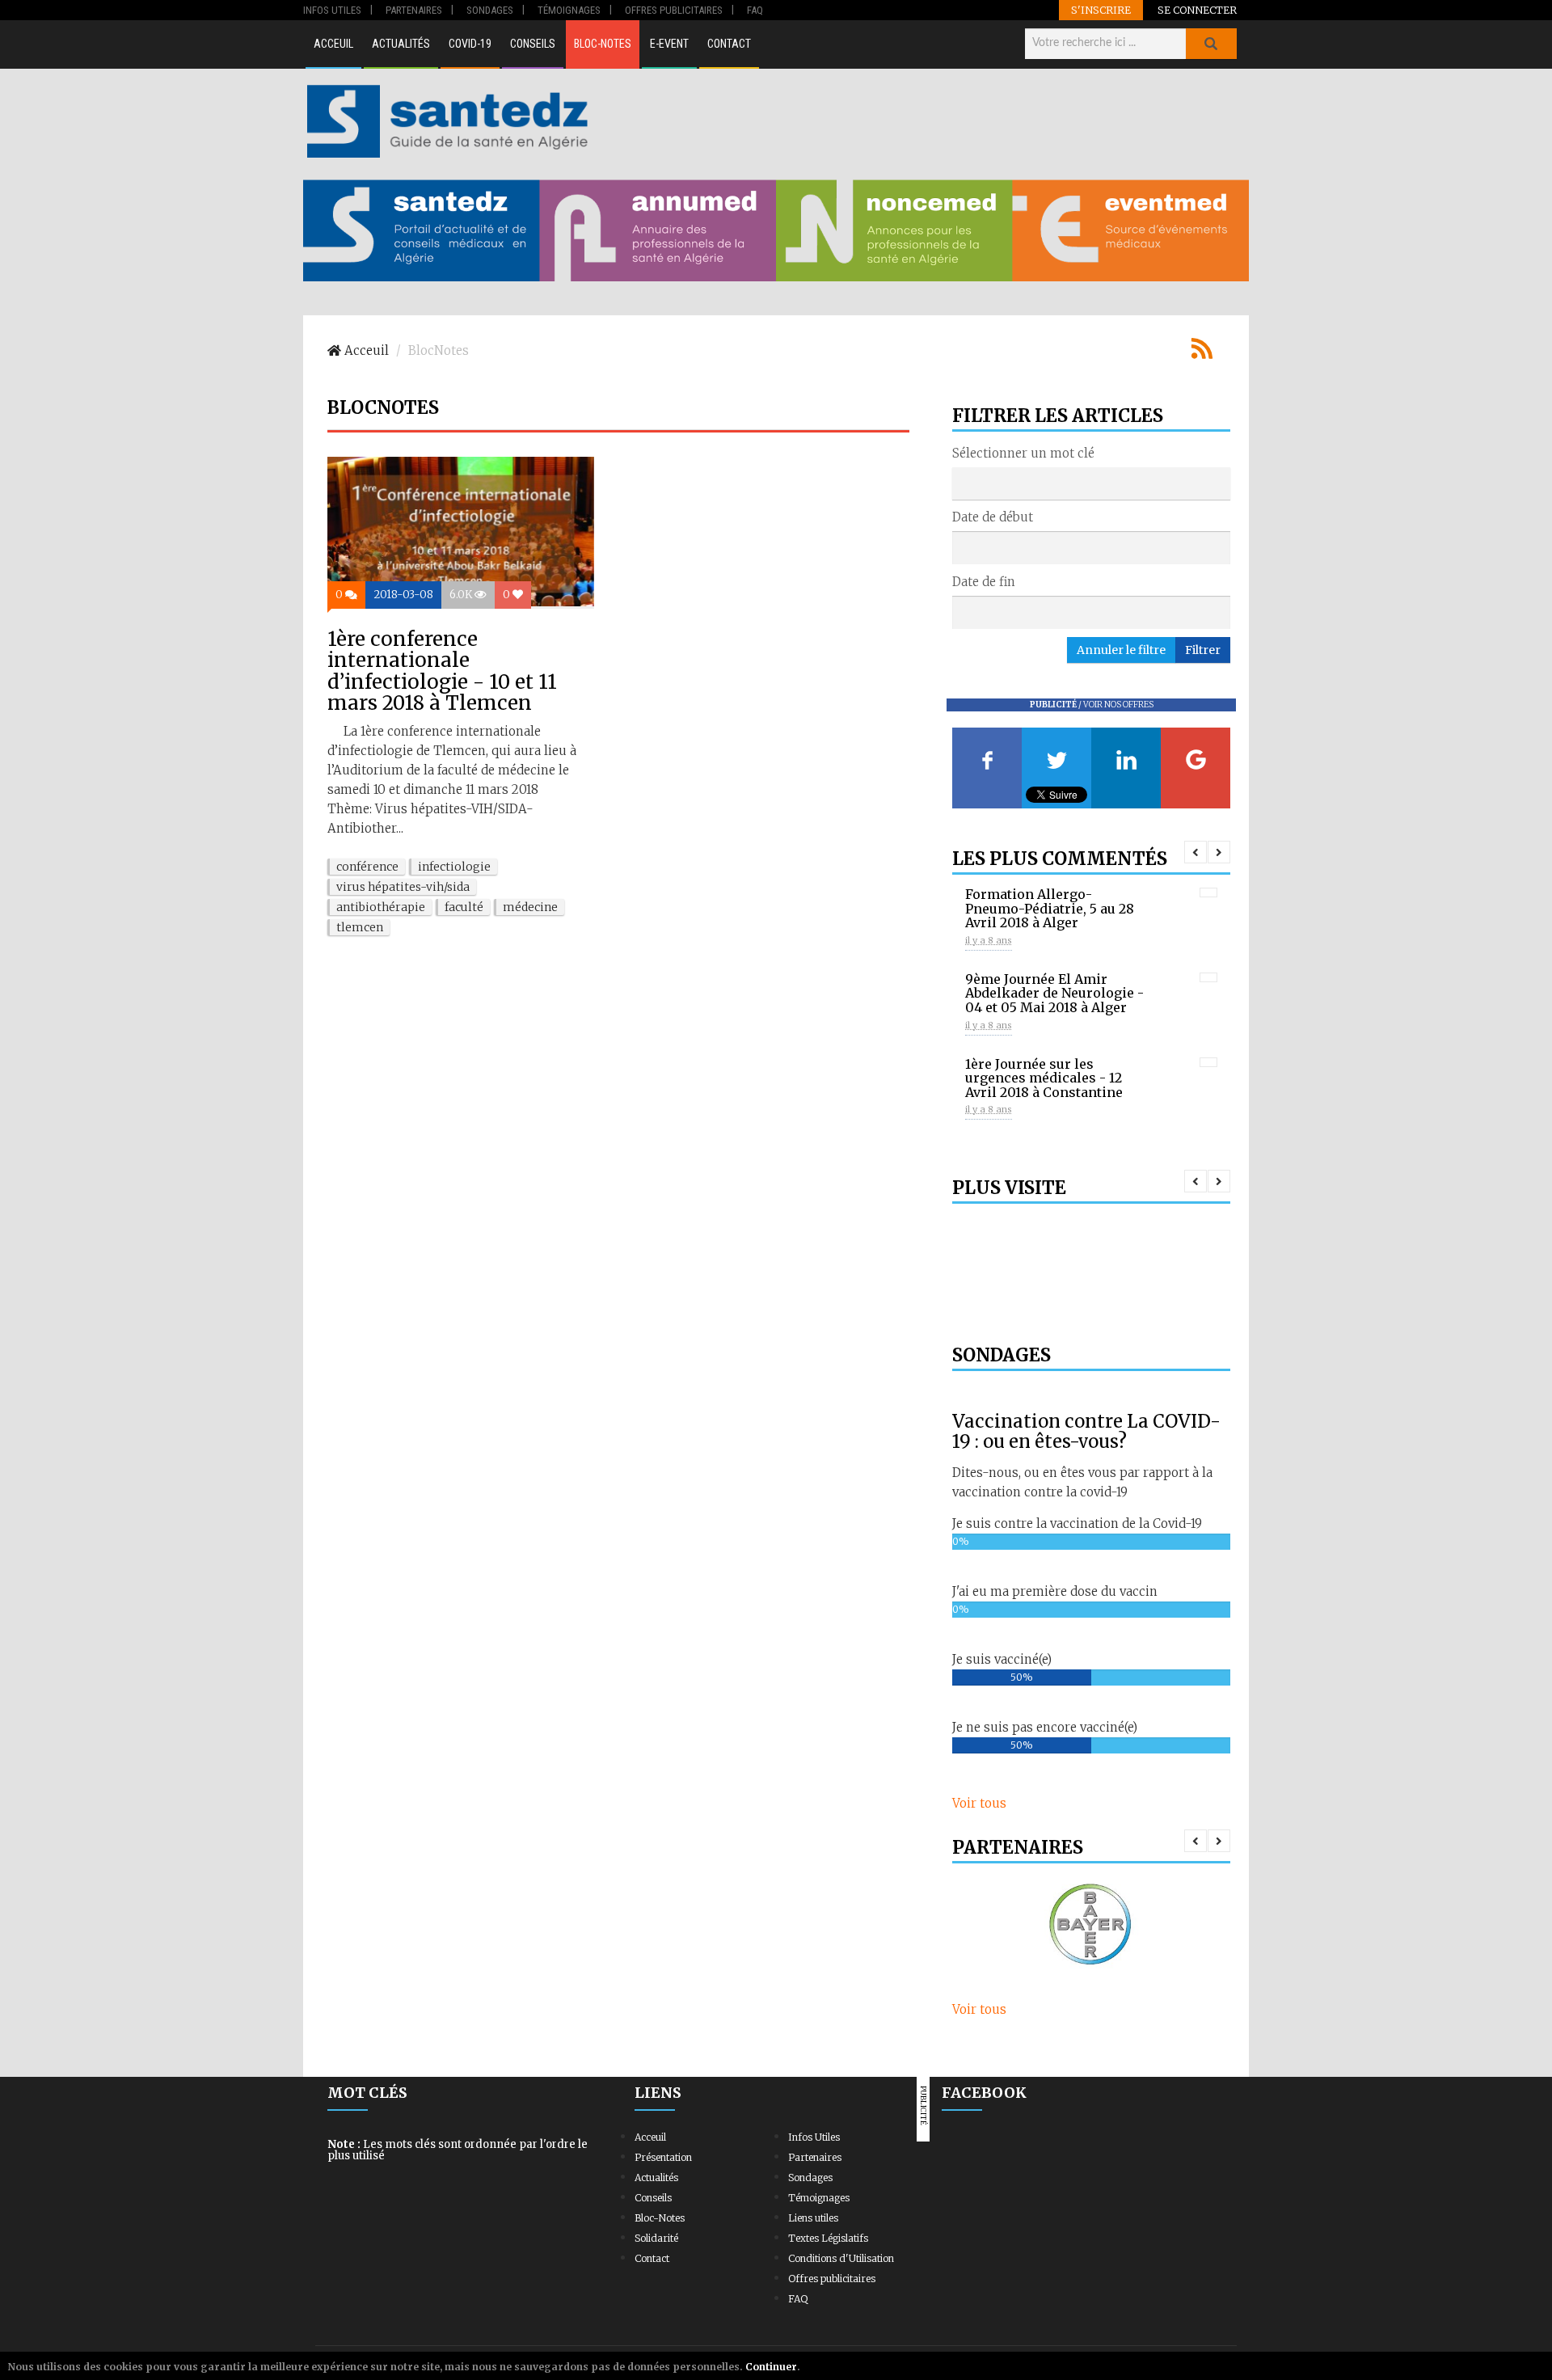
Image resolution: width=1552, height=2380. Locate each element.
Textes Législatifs (828, 2238)
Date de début (993, 517)
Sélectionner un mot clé (1023, 453)
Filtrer (1203, 650)
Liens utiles (813, 2218)
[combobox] (1091, 483)
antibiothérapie (381, 907)
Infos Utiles (814, 2137)
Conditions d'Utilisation (841, 2258)
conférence (367, 867)
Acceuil (333, 44)
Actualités (401, 44)
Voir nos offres (1118, 705)
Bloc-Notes (603, 44)
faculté (464, 907)
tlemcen (360, 927)
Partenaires (815, 2157)
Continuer (771, 2367)
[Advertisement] (921, 121)
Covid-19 (470, 44)
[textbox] (962, 483)
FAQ (798, 2299)
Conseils (533, 44)
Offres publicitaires (832, 2279)
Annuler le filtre (1121, 650)
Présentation (663, 2157)
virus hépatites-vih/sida (403, 887)
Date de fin (984, 582)
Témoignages (819, 2198)
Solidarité (656, 2238)
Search (1211, 44)
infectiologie (454, 867)
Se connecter (1197, 10)
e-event (669, 44)
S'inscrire (1101, 10)
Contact (729, 44)
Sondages (810, 2177)
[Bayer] (1091, 1925)
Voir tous (979, 1803)
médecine (530, 907)
